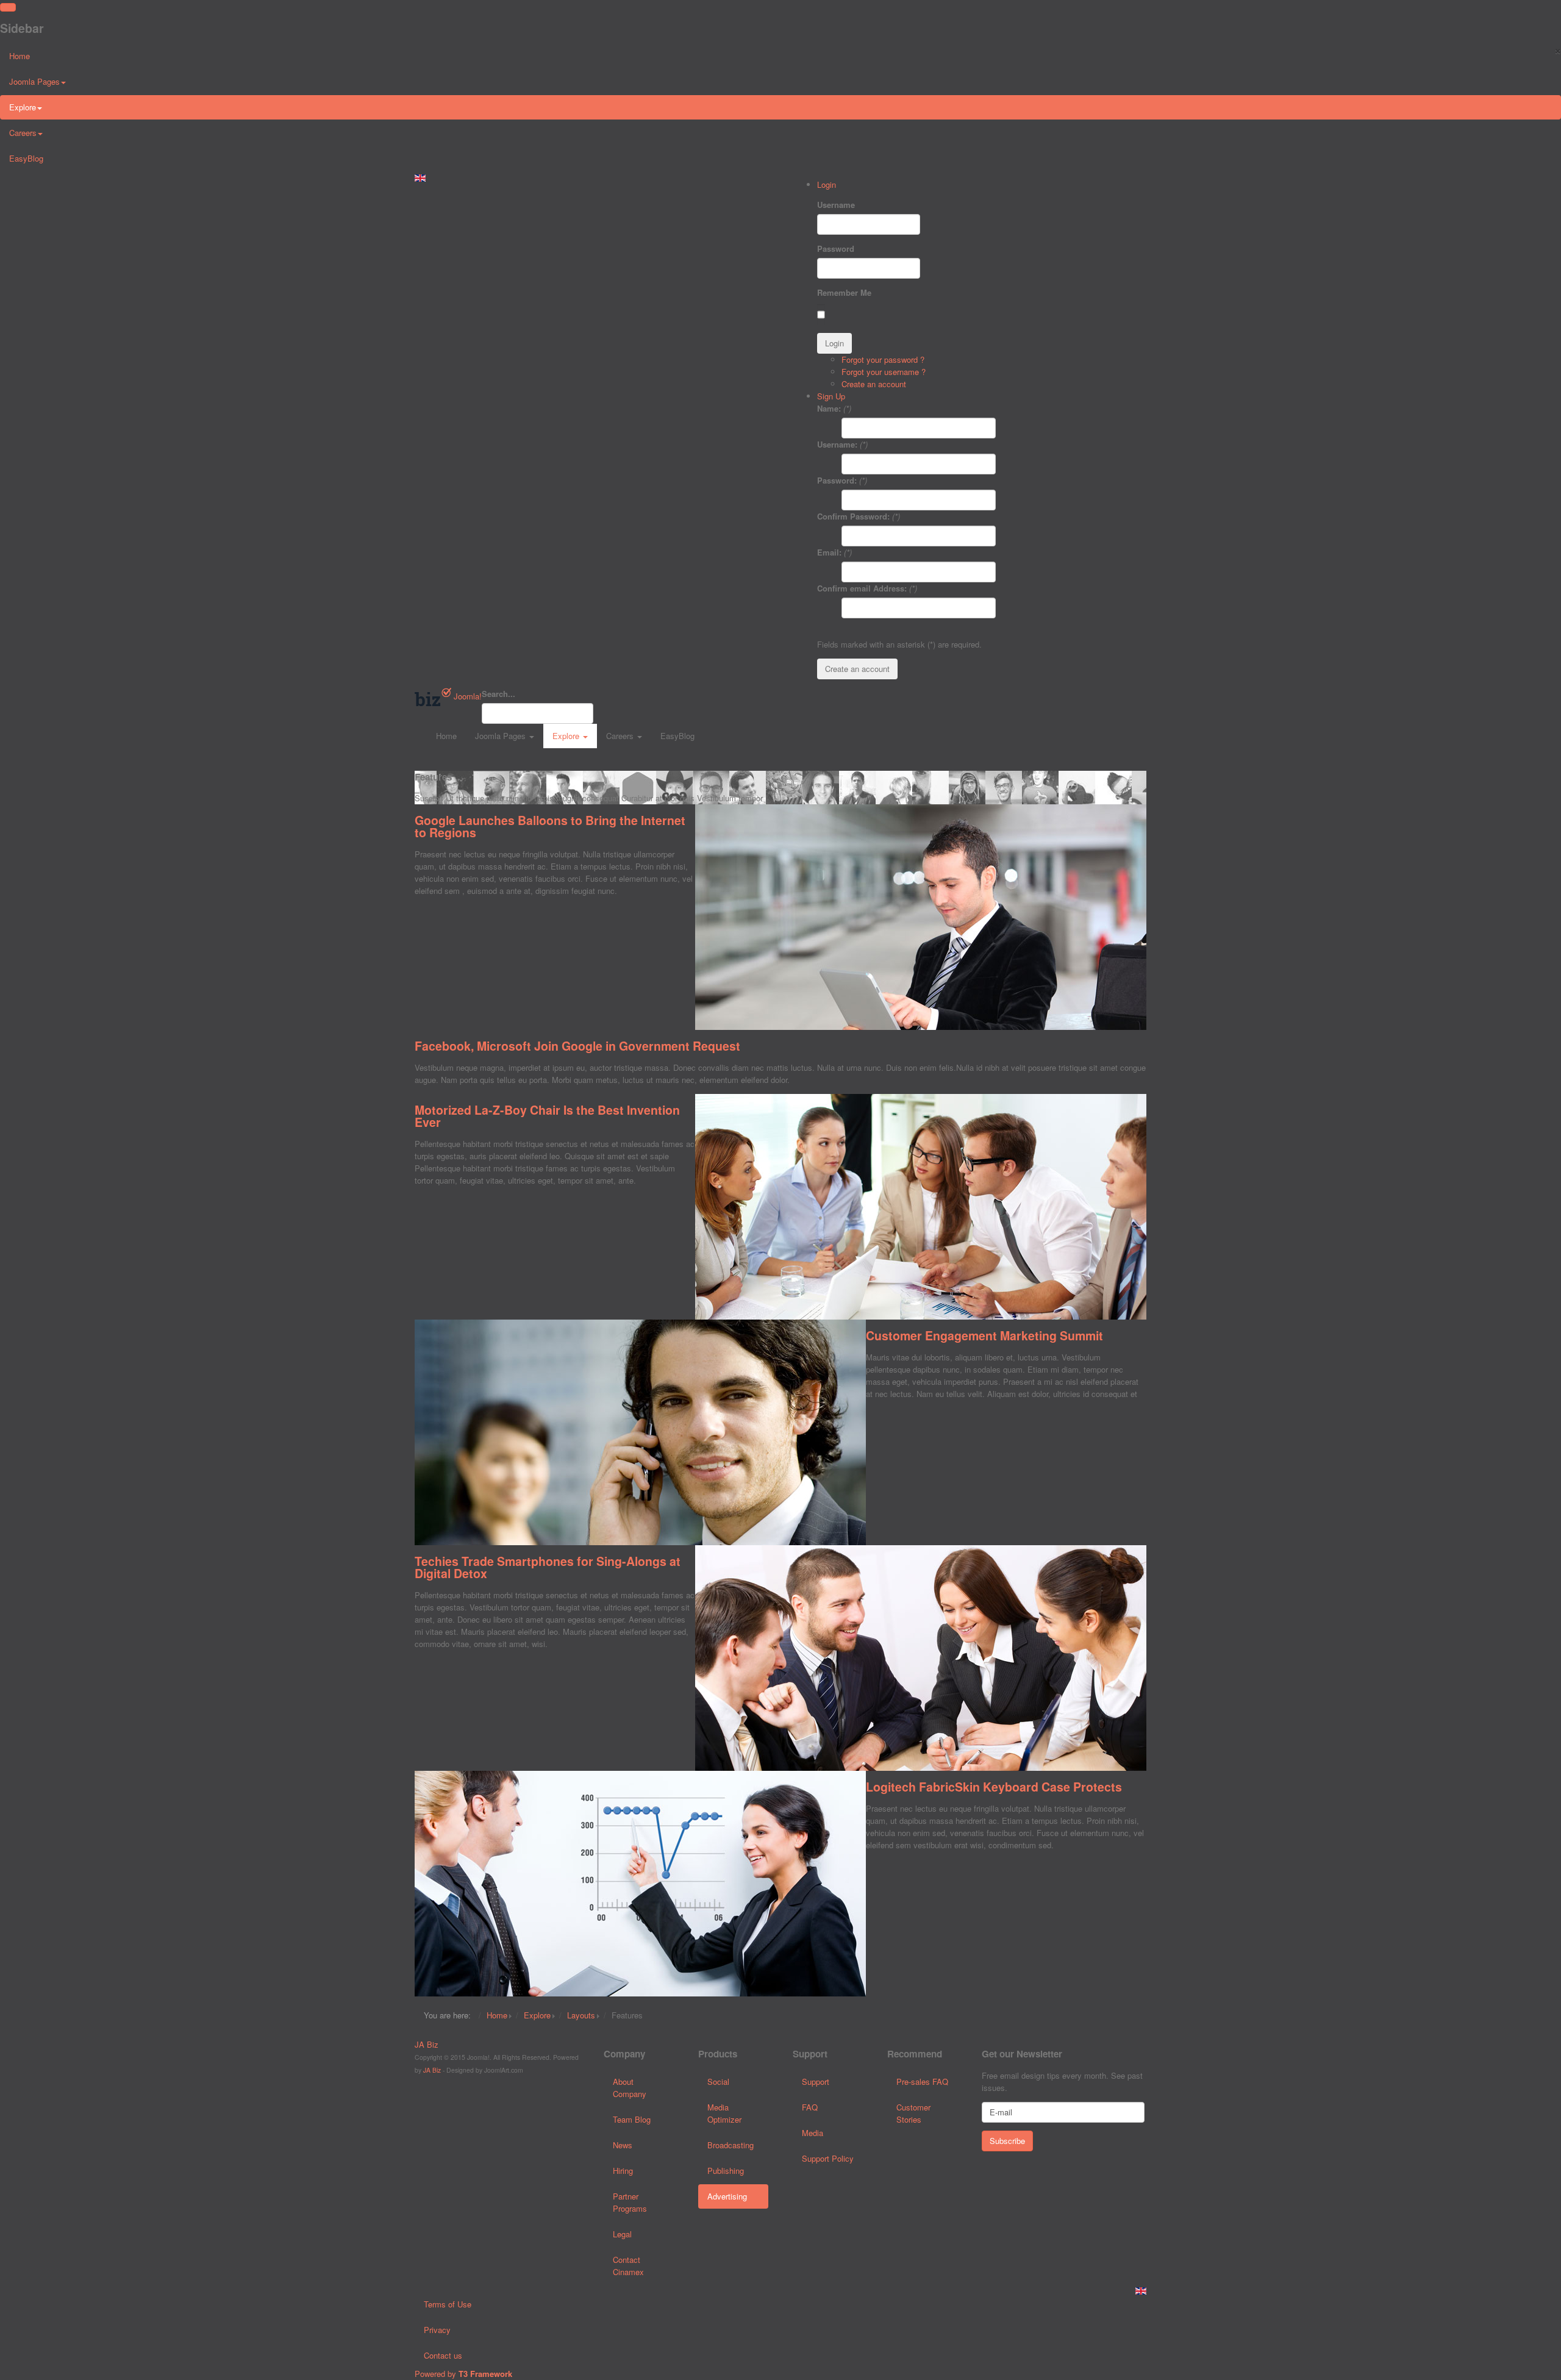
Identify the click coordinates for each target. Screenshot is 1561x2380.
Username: (837, 444)
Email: (829, 552)
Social (718, 2082)
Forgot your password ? (883, 359)
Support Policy (828, 2158)
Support (816, 2082)
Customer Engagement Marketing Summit (984, 1335)
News (623, 2145)
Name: (829, 408)
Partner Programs (630, 2202)
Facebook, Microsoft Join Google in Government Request (577, 1046)
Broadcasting (730, 2145)
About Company (630, 2088)
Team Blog (632, 2119)
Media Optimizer (724, 2113)
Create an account (874, 384)
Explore (23, 107)
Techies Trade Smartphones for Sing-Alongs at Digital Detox (548, 1567)
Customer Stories (913, 2113)
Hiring (623, 2171)
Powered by (463, 2374)
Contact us (443, 2355)
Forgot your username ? (884, 372)
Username (836, 205)
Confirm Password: (853, 516)
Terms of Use (448, 2304)
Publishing (726, 2171)
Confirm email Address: (862, 588)
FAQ (810, 2107)
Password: (837, 480)
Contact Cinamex (628, 2266)
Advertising (727, 2196)
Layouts (581, 2015)
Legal (622, 2234)
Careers (23, 133)
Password (836, 248)
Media (813, 2133)
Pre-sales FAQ (922, 2082)
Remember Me (844, 292)
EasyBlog (26, 158)
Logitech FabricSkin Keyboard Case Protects (994, 1787)
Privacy (437, 2330)
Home (20, 56)
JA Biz (427, 2044)
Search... (498, 694)
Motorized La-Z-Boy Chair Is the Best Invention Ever (547, 1116)
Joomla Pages (34, 81)
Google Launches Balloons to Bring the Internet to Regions (550, 826)
